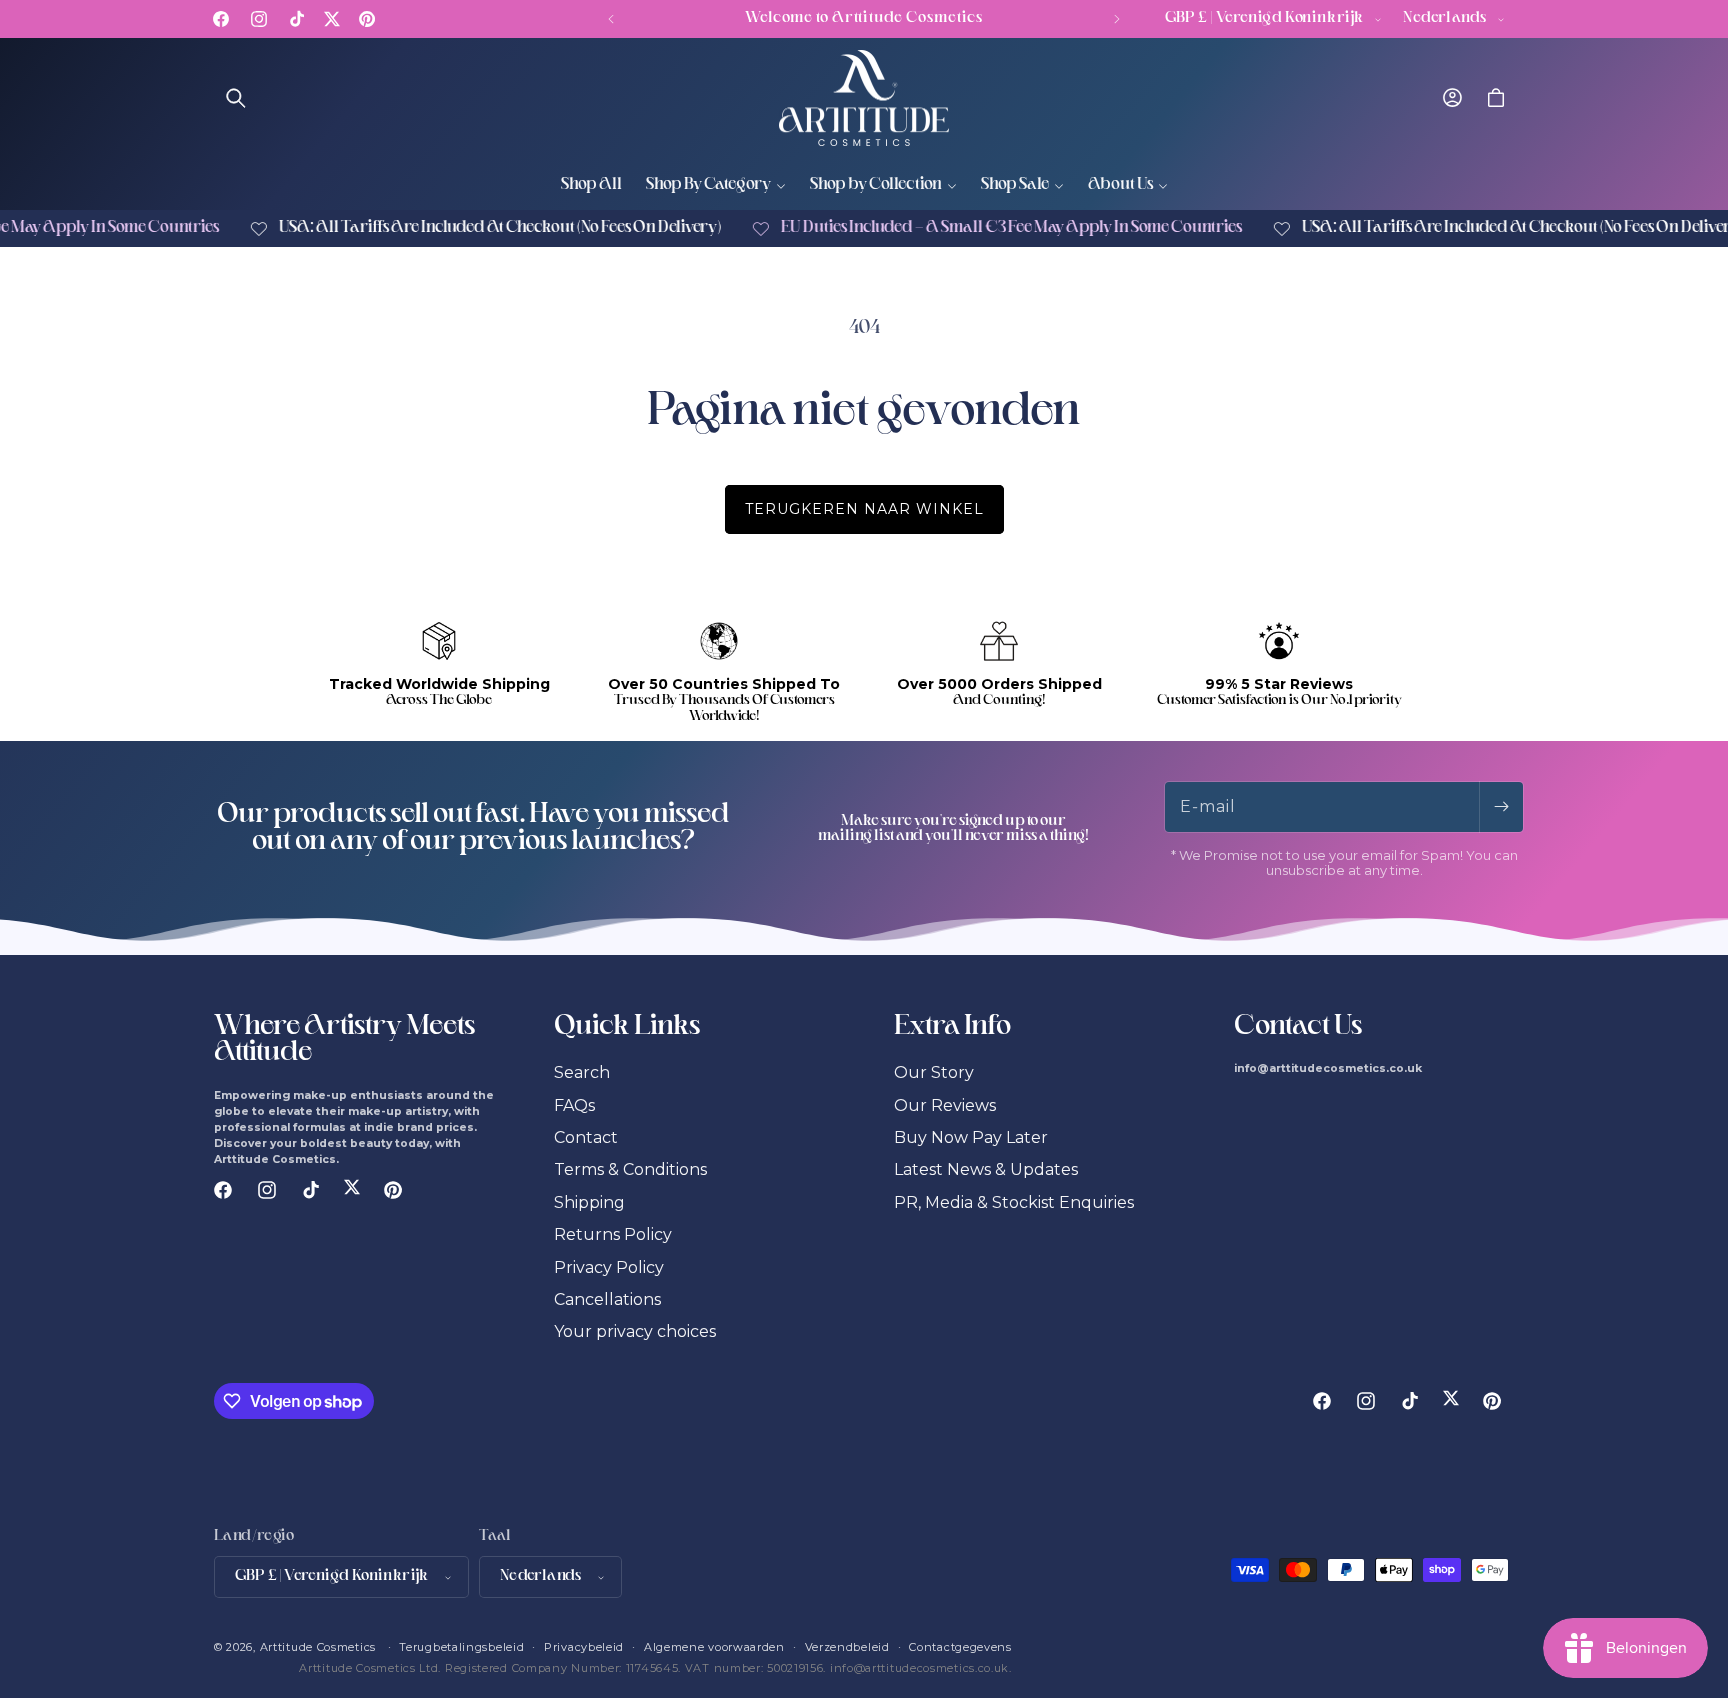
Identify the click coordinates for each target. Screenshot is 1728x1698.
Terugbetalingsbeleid (461, 1647)
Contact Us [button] (1298, 1028)
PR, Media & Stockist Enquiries (1014, 1202)
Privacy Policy (609, 1267)
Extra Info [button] (952, 1028)
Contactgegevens (960, 1647)
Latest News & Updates (986, 1169)
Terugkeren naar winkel (864, 509)
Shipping (589, 1202)
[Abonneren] (1501, 807)
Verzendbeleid (847, 1647)
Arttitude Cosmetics (318, 1647)
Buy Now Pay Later (971, 1137)
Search (582, 1072)
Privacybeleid (584, 1647)
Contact (586, 1137)
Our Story (934, 1072)
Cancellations (607, 1299)
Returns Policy (613, 1234)
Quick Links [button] (627, 1028)
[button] (236, 98)
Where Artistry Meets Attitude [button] (344, 1041)
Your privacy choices (635, 1331)
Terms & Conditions (630, 1169)
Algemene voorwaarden (714, 1647)
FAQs (574, 1105)
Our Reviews (945, 1105)
